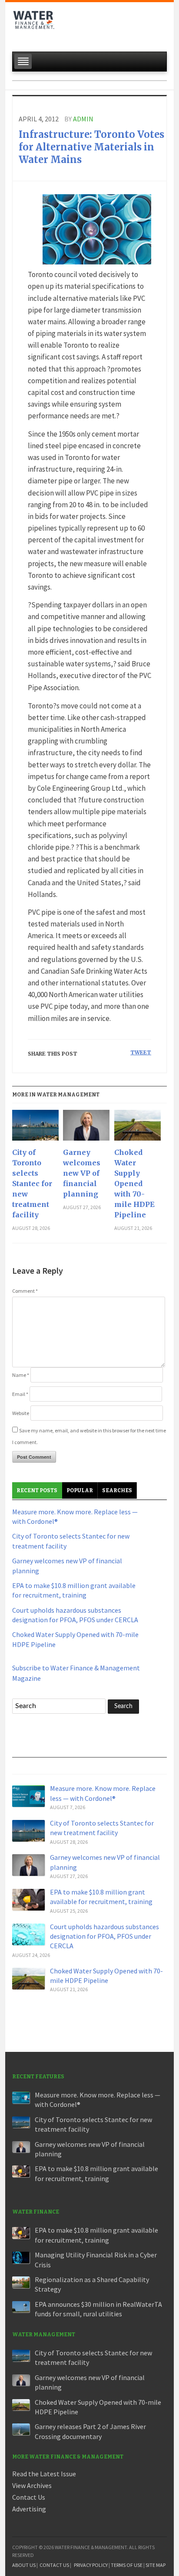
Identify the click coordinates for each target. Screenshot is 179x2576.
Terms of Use (127, 2565)
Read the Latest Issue (44, 2474)
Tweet (141, 1052)
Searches (117, 1490)
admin (83, 119)
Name (21, 1375)
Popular (80, 1490)
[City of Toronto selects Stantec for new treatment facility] (35, 1128)
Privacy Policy (91, 2565)
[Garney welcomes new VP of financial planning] (86, 1128)
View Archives (32, 2485)
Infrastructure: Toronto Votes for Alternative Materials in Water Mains (91, 147)
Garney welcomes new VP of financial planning (82, 1173)
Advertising (29, 2509)
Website (21, 1413)
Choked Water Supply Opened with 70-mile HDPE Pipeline (134, 1184)
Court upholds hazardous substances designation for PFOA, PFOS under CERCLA (104, 1936)
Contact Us (29, 2497)
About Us (24, 2565)
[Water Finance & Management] (34, 24)
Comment (25, 1291)
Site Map (156, 2565)
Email (20, 1394)
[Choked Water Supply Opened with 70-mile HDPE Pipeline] (138, 1128)
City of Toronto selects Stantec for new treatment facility (32, 1184)
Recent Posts (37, 1490)
